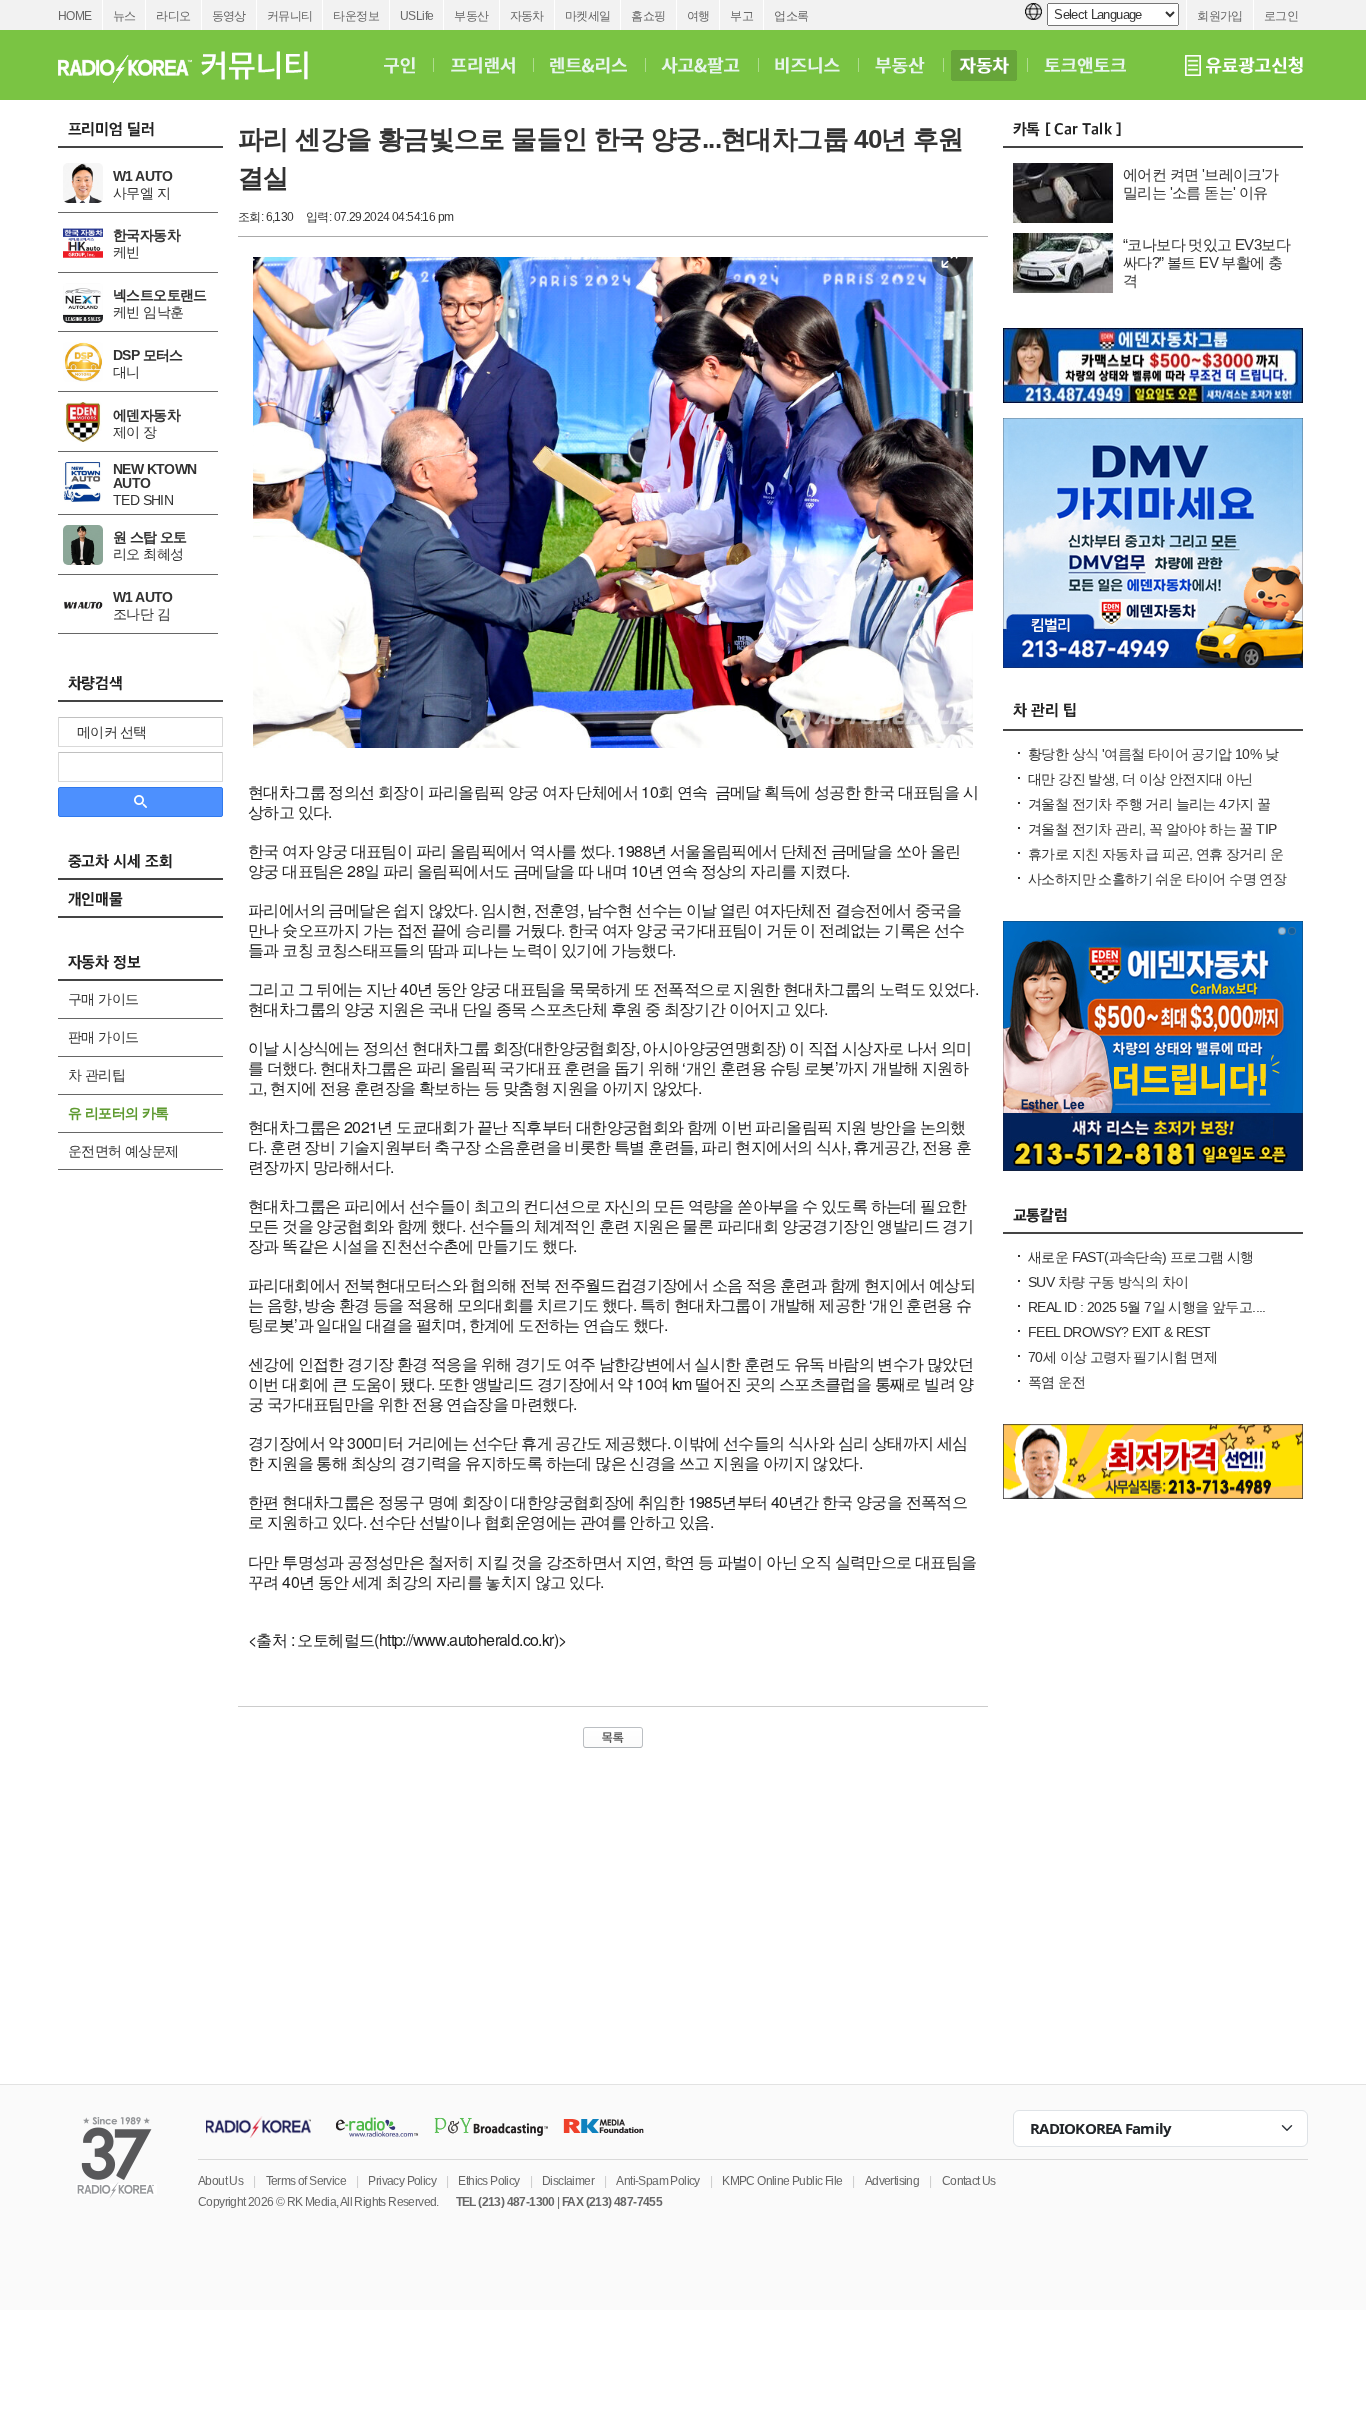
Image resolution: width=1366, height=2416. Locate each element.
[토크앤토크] (1085, 65)
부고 (741, 16)
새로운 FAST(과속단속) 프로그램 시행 (1141, 1257)
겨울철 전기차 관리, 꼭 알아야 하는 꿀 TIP (1152, 829)
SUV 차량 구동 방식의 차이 (1108, 1282)
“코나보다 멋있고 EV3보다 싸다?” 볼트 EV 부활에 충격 (1206, 262)
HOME (75, 16)
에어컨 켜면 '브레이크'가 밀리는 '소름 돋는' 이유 (1201, 183)
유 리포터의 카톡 (118, 1113)
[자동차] (984, 65)
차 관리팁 (96, 1075)
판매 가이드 (103, 1037)
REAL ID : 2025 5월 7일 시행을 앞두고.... (1147, 1307)
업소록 (791, 16)
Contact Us (969, 2181)
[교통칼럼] (1153, 1220)
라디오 (173, 16)
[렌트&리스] (588, 65)
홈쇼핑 (648, 16)
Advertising (892, 2181)
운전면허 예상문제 (123, 1151)
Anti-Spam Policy (657, 2181)
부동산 (471, 16)
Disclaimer (568, 2181)
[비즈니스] (807, 65)
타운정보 (356, 16)
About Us (220, 2181)
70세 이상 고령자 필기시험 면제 (1122, 1357)
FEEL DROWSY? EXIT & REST (1119, 1332)
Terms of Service (306, 2181)
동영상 (229, 16)
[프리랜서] (482, 65)
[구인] (399, 65)
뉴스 (124, 16)
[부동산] (900, 65)
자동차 (527, 16)
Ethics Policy (488, 2181)
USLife (416, 16)
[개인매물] (150, 905)
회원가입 (1220, 16)
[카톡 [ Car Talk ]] (1153, 134)
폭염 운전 (1056, 1382)
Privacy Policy (402, 2181)
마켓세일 (588, 16)
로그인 (1281, 16)
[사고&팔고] (701, 65)
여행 (698, 16)
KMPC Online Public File (782, 2181)
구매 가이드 (103, 999)
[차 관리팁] (1153, 717)
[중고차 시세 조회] (150, 867)
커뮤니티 (290, 16)
